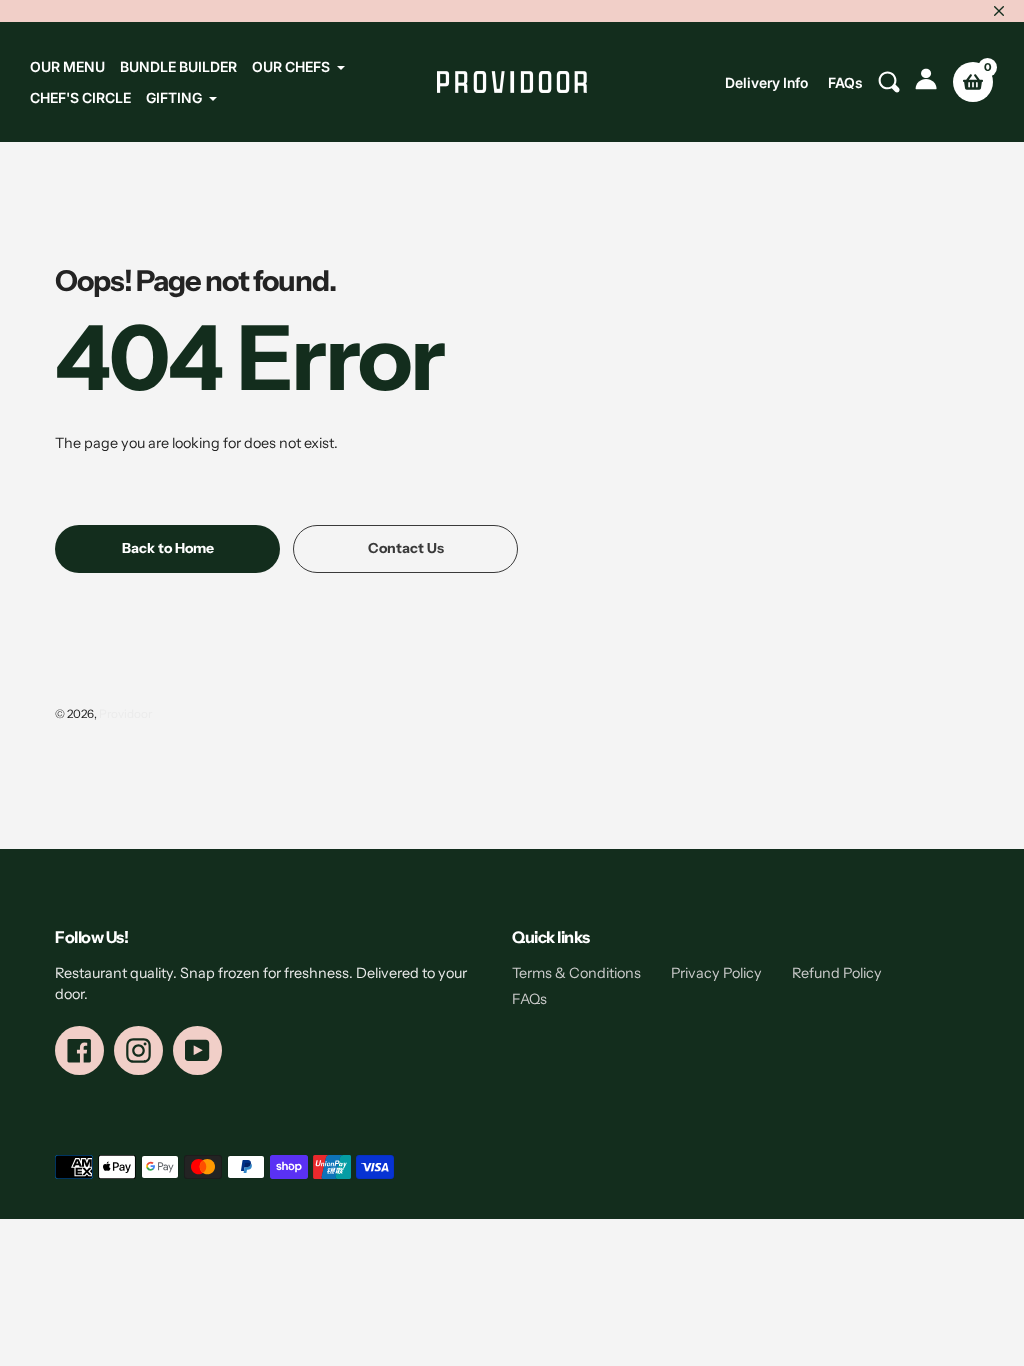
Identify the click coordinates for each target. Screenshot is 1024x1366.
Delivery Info (766, 82)
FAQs (845, 82)
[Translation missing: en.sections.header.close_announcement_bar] (999, 11)
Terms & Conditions (576, 973)
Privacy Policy (716, 973)
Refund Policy (837, 973)
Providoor (125, 714)
